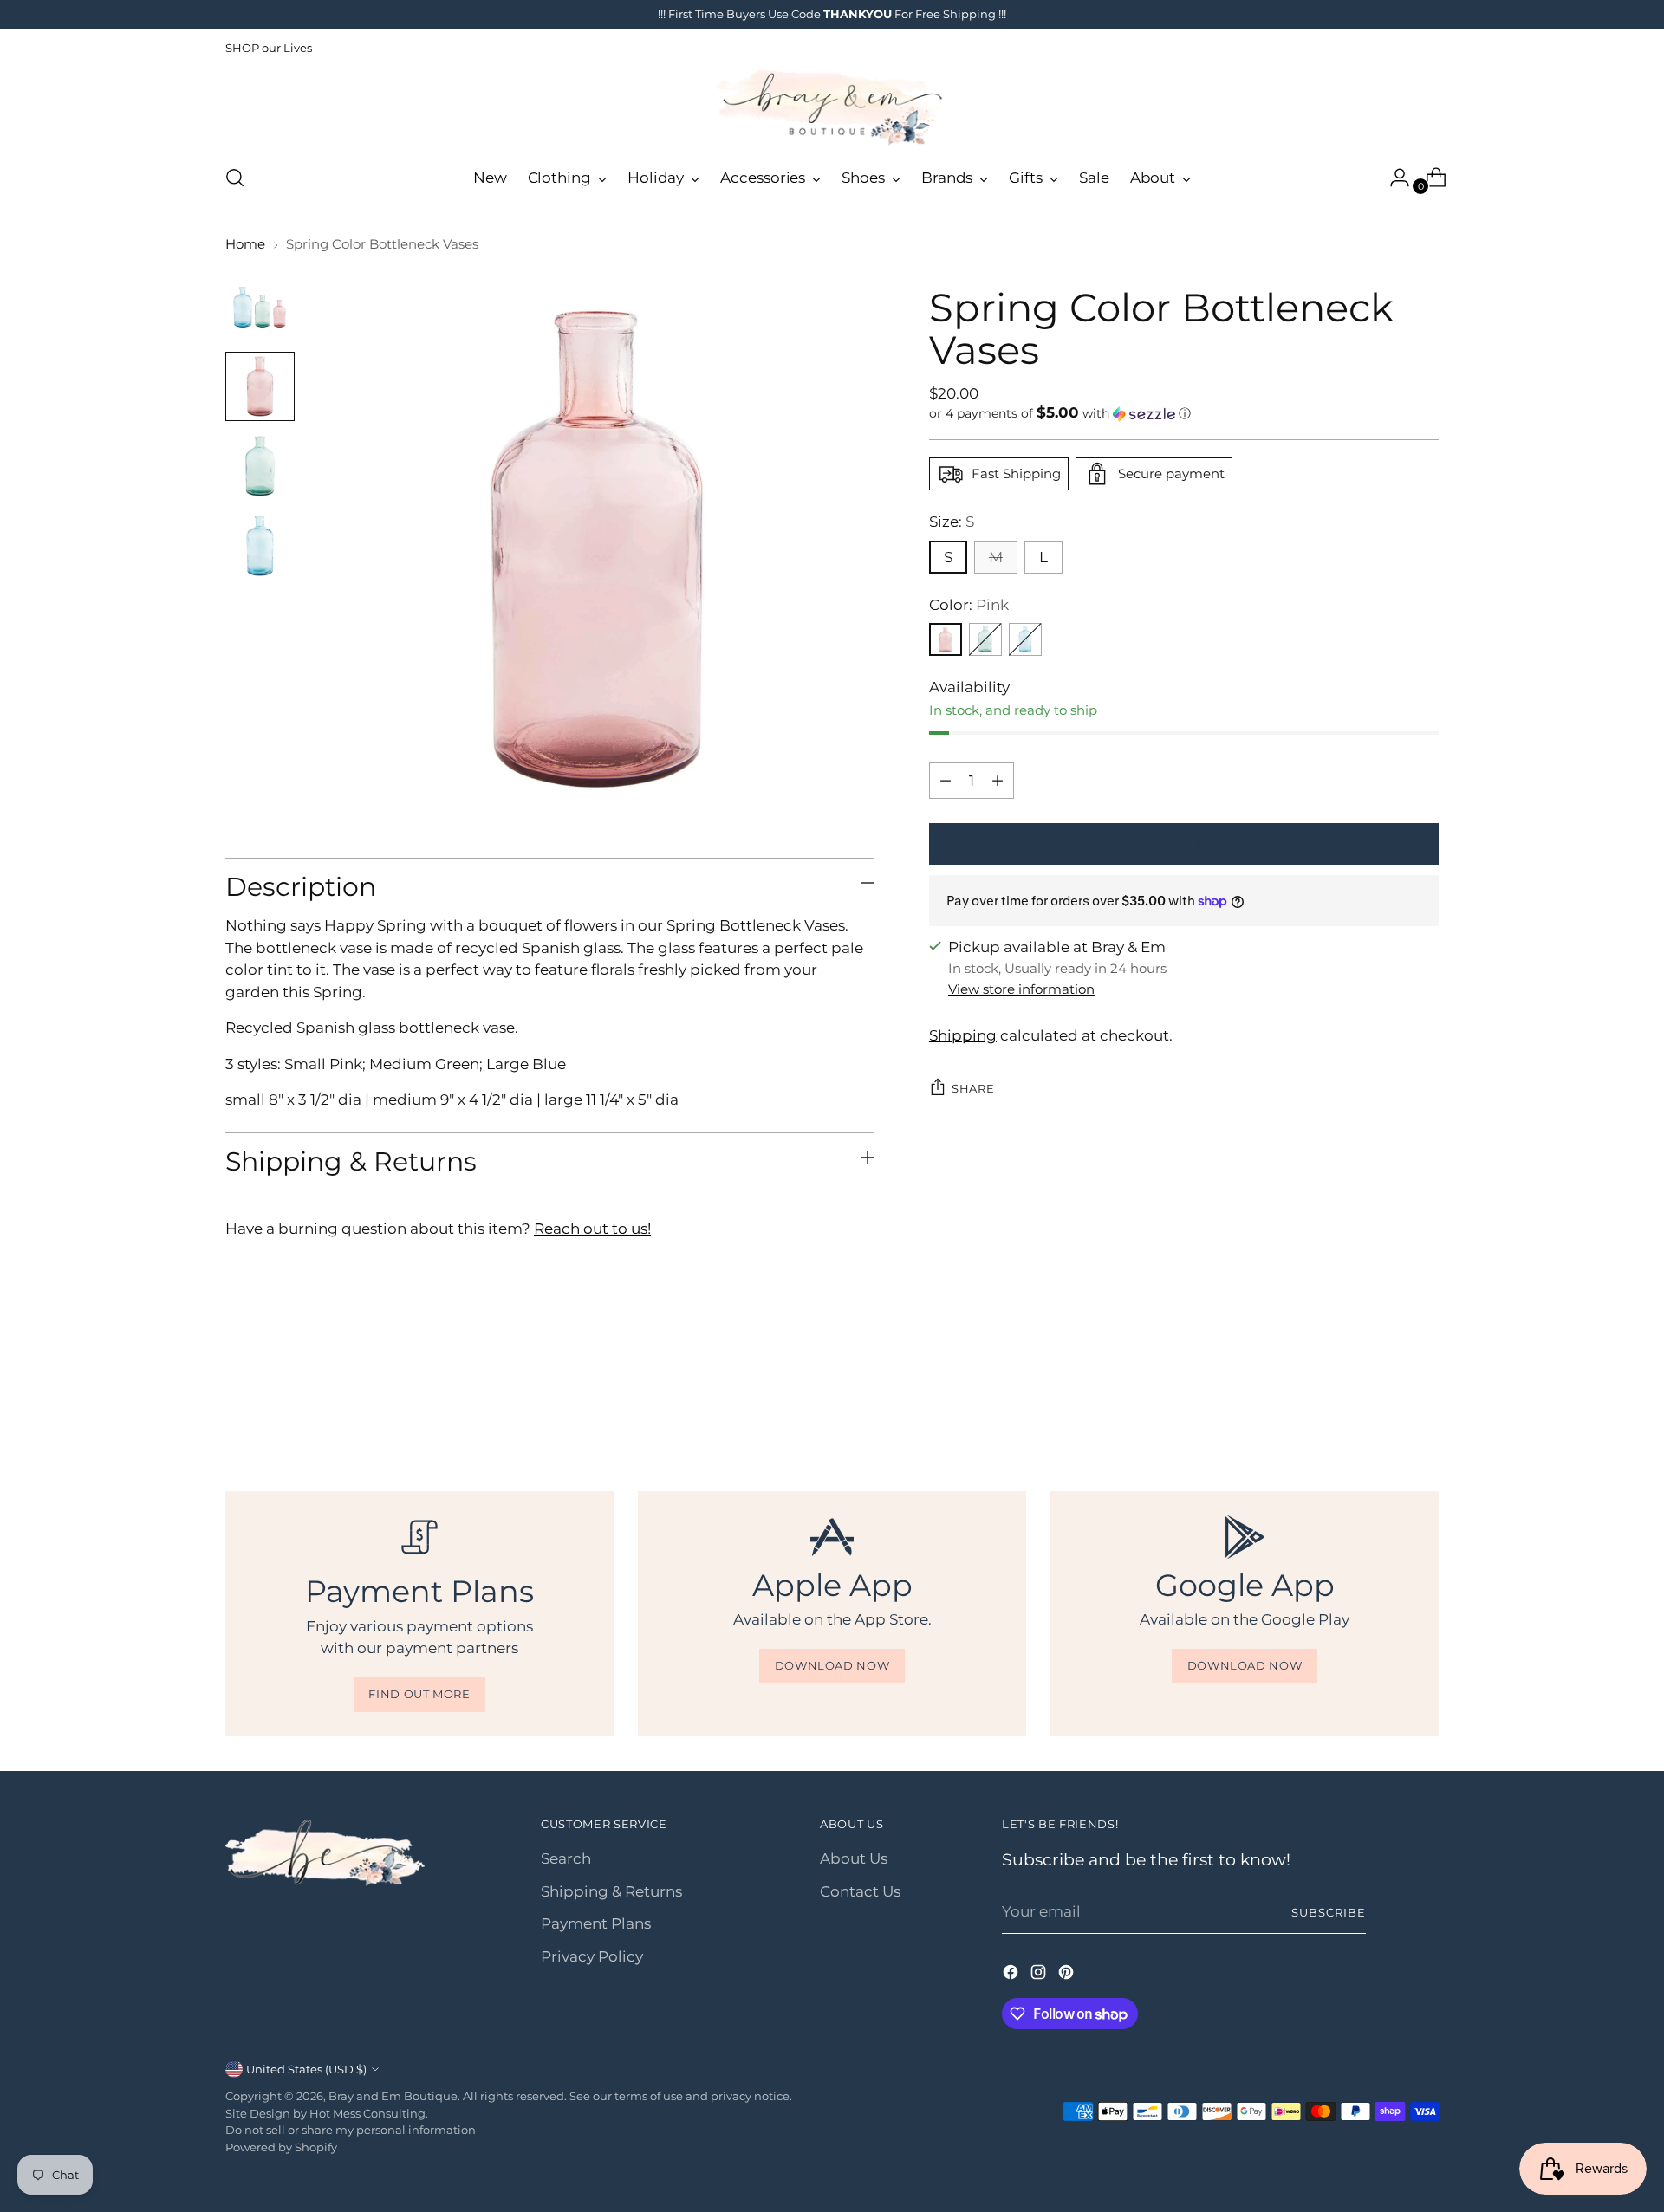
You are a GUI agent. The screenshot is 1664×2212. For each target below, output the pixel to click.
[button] (1184, 413)
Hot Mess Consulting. (369, 2113)
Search (566, 1858)
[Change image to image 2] (260, 386)
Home (245, 244)
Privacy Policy (592, 1956)
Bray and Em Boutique (393, 2096)
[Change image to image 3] (260, 466)
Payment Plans (596, 1923)
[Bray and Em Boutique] (832, 108)
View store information (1021, 989)
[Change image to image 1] (260, 307)
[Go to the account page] (1393, 178)
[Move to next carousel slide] (1424, 1397)
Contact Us (860, 1891)
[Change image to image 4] (260, 546)
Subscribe (1329, 1912)
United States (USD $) (306, 2069)
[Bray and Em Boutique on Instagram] (1040, 1975)
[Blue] (1025, 639)
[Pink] (946, 639)
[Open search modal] (235, 178)
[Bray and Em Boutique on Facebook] (1012, 1975)
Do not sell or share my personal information (351, 2130)
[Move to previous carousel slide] (1384, 1398)
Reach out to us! (592, 1229)
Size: (952, 522)
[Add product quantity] (998, 781)
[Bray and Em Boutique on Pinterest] (1068, 1975)
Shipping (963, 1035)
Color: (969, 605)
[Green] (985, 639)
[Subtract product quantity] (946, 781)
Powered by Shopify (281, 2147)
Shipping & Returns (611, 1891)
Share (973, 1088)
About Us (854, 1858)
